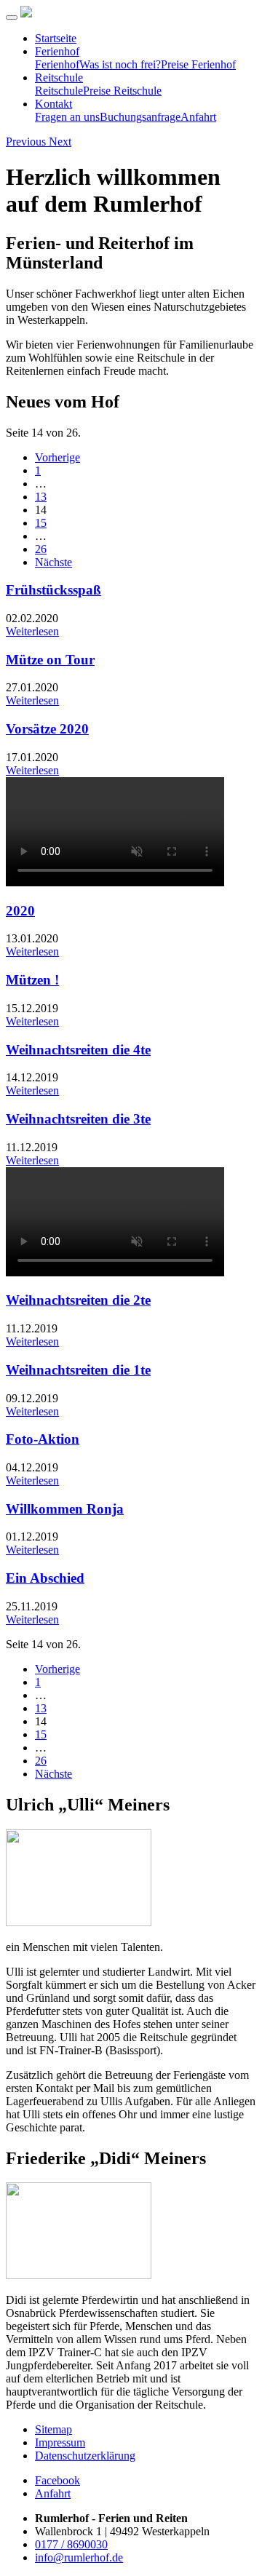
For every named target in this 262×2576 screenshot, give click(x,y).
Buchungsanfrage (140, 117)
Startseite (56, 38)
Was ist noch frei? (120, 64)
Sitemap (53, 2429)
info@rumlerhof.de (79, 2557)
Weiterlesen (32, 631)
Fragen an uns (67, 117)
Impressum (60, 2442)
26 (41, 549)
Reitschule (59, 77)
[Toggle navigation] (12, 17)
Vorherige (57, 457)
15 (41, 523)
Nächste (53, 562)
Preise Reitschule (122, 91)
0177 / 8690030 (71, 2544)
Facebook (57, 2480)
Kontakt (53, 104)
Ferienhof (57, 51)
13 (41, 497)
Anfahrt (198, 117)
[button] (27, 142)
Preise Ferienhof (198, 64)
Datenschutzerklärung (85, 2456)
